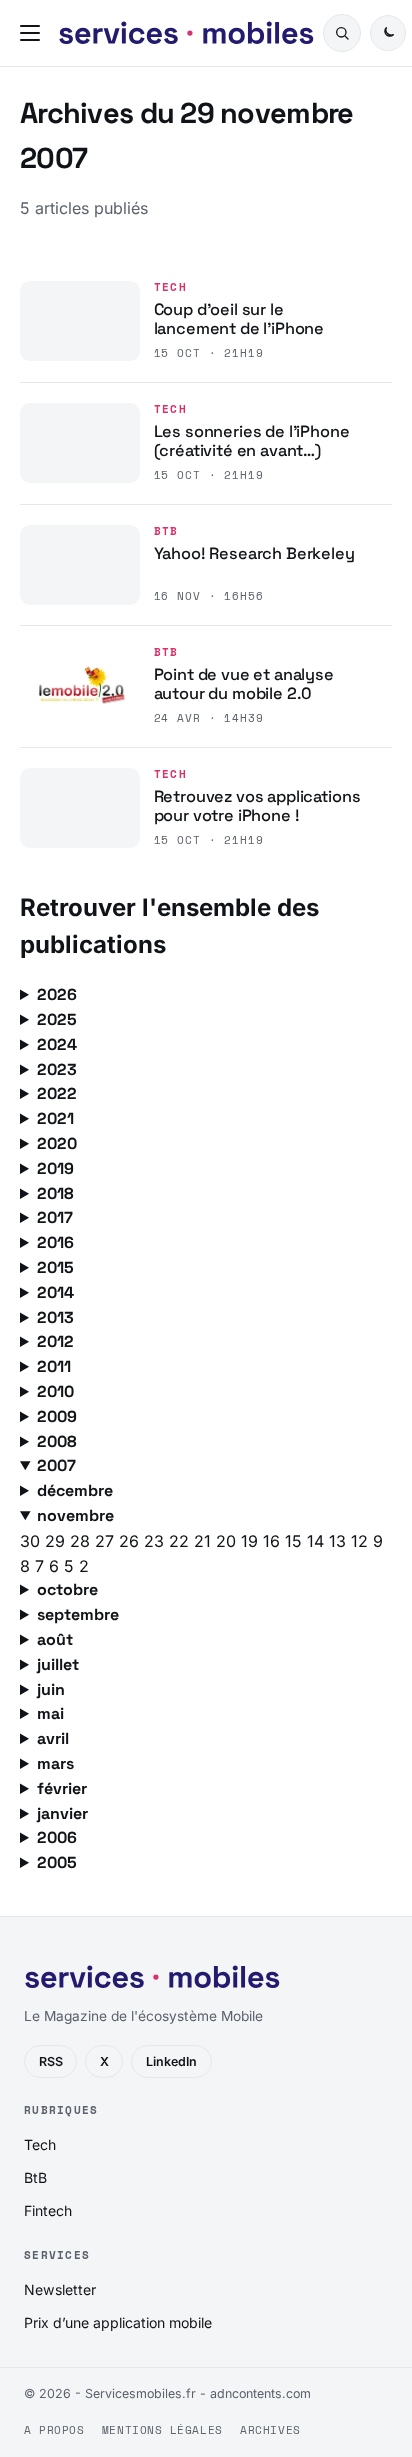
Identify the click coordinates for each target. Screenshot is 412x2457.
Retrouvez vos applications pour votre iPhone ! (257, 806)
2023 (57, 1069)
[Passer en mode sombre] (388, 33)
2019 (55, 1168)
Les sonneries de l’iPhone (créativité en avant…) (252, 441)
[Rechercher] (342, 33)
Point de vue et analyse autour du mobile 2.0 (244, 684)
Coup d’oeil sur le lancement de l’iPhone (239, 319)
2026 (57, 994)
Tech (171, 287)
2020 (57, 1143)
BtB (166, 531)
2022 (57, 1093)
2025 (57, 1019)
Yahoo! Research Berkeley (254, 553)
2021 (55, 1118)
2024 (57, 1044)
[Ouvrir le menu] (34, 33)
